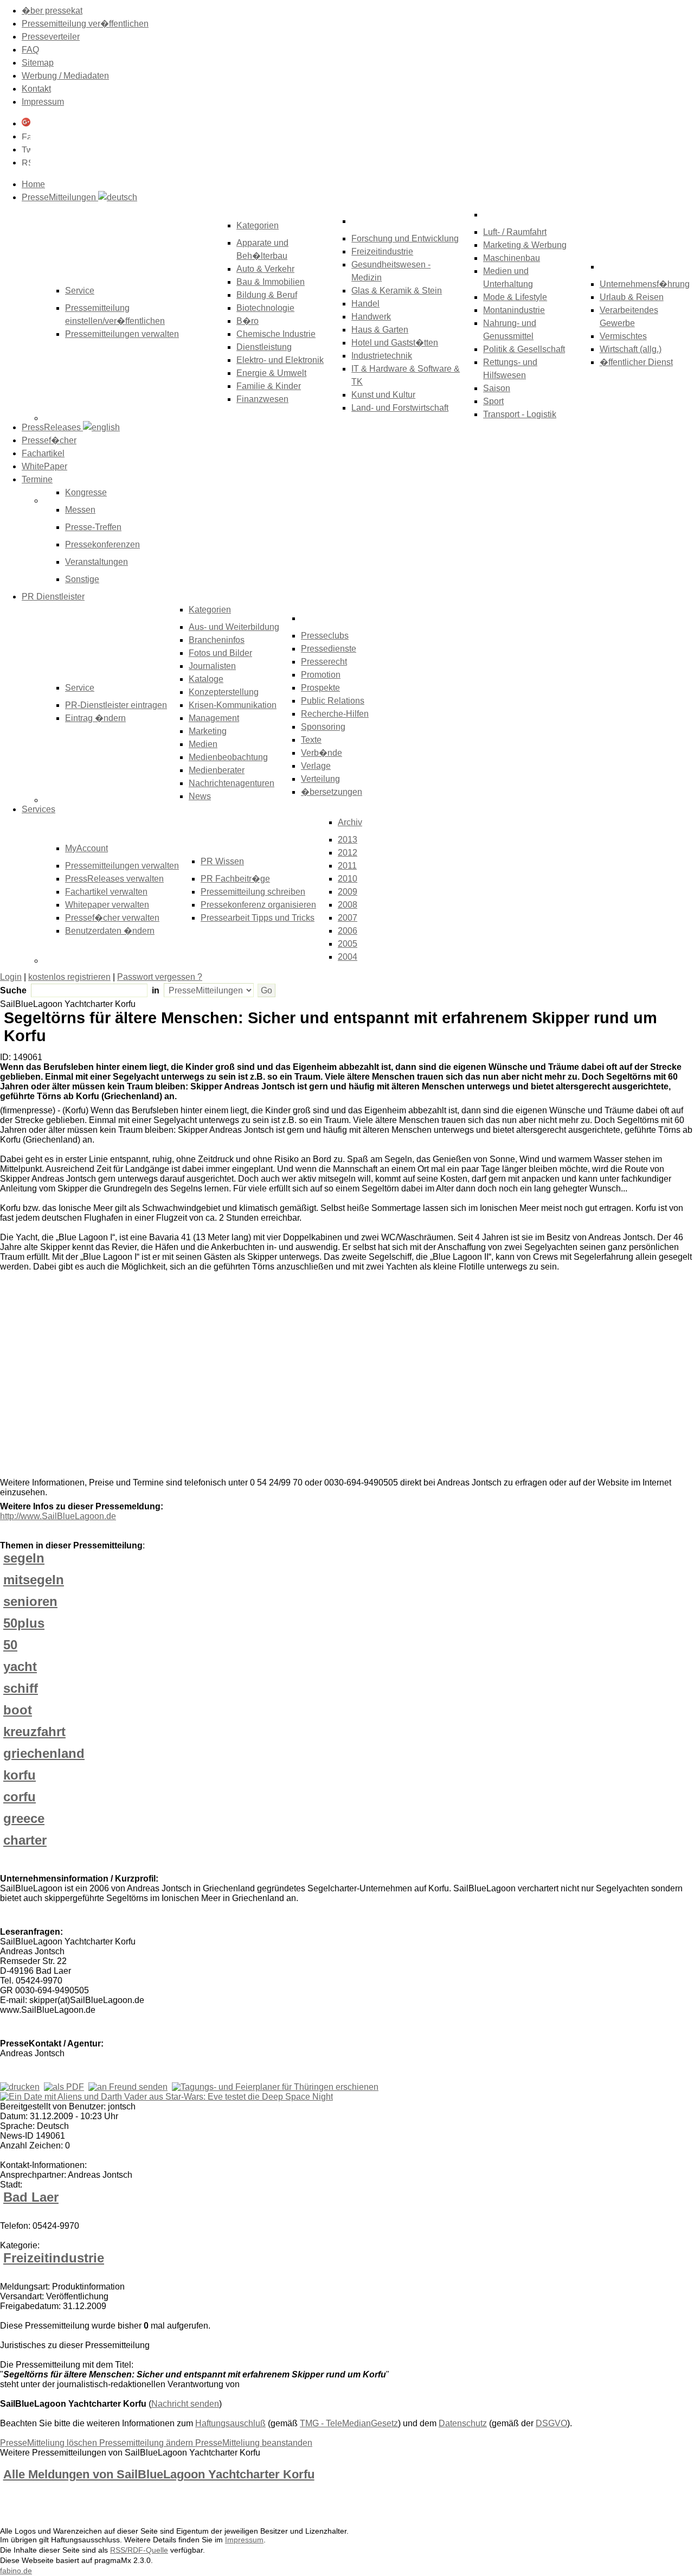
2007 (348, 918)
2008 (348, 905)
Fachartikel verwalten (106, 892)
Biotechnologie (265, 308)
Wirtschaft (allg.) (631, 349)
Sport (493, 401)
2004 (348, 957)
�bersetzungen (332, 792)
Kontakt (36, 89)
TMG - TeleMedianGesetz (349, 2423)
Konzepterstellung (224, 692)
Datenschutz (463, 2423)
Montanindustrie (514, 310)
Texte (311, 740)
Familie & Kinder (269, 386)
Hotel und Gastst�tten (395, 343)
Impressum (43, 102)
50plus (24, 1623)
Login (11, 977)
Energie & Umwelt (271, 373)
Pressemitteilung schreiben (253, 892)
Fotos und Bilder (220, 653)
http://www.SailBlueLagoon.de (58, 1516)
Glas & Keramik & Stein (397, 291)
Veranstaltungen (97, 562)
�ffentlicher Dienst (636, 362)
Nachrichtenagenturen (232, 783)
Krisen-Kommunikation (233, 705)
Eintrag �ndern (95, 718)
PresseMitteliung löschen (50, 2443)
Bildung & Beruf (267, 295)
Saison (497, 388)
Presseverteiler (51, 37)
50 (10, 1645)
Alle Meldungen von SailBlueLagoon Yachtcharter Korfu (159, 2474)
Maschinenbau (512, 258)
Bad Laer (31, 2197)
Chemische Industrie (276, 334)
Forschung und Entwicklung (405, 238)
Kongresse (86, 492)
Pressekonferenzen (102, 544)
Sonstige (82, 579)
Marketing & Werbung (525, 245)
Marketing (208, 731)
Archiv (350, 822)
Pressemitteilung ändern (147, 2443)
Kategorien (258, 225)
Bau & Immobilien (271, 282)
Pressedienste (329, 649)
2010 (348, 879)
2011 (347, 866)
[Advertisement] (163, 1377)
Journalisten (212, 666)
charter (25, 1840)
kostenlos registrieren (69, 977)
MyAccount (86, 848)
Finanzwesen (262, 399)
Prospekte (320, 688)
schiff (21, 1688)
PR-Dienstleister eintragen (116, 705)
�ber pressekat (52, 11)
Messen (80, 510)
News (200, 796)
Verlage (316, 766)
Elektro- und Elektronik (280, 360)
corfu (20, 1797)
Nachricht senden (185, 2404)
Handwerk (371, 317)
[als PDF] (64, 2087)
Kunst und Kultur (383, 395)
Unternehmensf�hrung (645, 284)
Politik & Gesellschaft (524, 349)
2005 (348, 944)
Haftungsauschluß (230, 2423)
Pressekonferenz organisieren (258, 905)
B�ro (248, 321)
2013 (348, 840)
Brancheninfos (217, 640)
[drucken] (20, 2087)
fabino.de (16, 2571)
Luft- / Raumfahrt (515, 232)
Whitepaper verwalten (107, 905)
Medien (203, 744)
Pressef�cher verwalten (112, 918)
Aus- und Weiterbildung (234, 627)
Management (214, 718)
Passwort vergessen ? (160, 977)
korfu (20, 1775)
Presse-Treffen (93, 527)
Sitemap (38, 63)
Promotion (321, 675)
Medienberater (217, 770)
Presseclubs (325, 636)
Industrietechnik (382, 356)
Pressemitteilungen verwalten (122, 334)
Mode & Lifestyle (515, 297)
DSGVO (551, 2423)
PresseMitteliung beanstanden (254, 2443)
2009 (348, 892)
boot (18, 1710)
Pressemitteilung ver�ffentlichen (85, 24)
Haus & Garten (380, 330)
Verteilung (320, 779)
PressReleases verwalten (114, 879)
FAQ (30, 50)
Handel (365, 304)
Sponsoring (323, 727)
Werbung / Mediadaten (65, 76)
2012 (348, 853)
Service (80, 688)
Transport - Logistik (520, 414)
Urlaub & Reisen (632, 297)
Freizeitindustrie (382, 251)
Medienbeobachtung (228, 757)
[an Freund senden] (128, 2087)
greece (24, 1818)
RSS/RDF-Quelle (139, 2550)
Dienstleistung (264, 347)
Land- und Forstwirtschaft (400, 408)
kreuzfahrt (34, 1732)
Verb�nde (322, 753)
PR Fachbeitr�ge (235, 879)
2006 (348, 931)
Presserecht (324, 662)
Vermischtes (623, 336)
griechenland (44, 1753)
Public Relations (333, 701)
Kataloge (206, 679)
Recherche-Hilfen (335, 714)
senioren (30, 1601)
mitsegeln (34, 1580)
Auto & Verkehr (265, 269)
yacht (20, 1666)
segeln (24, 1558)
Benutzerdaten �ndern (110, 931)
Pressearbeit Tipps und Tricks (258, 918)
